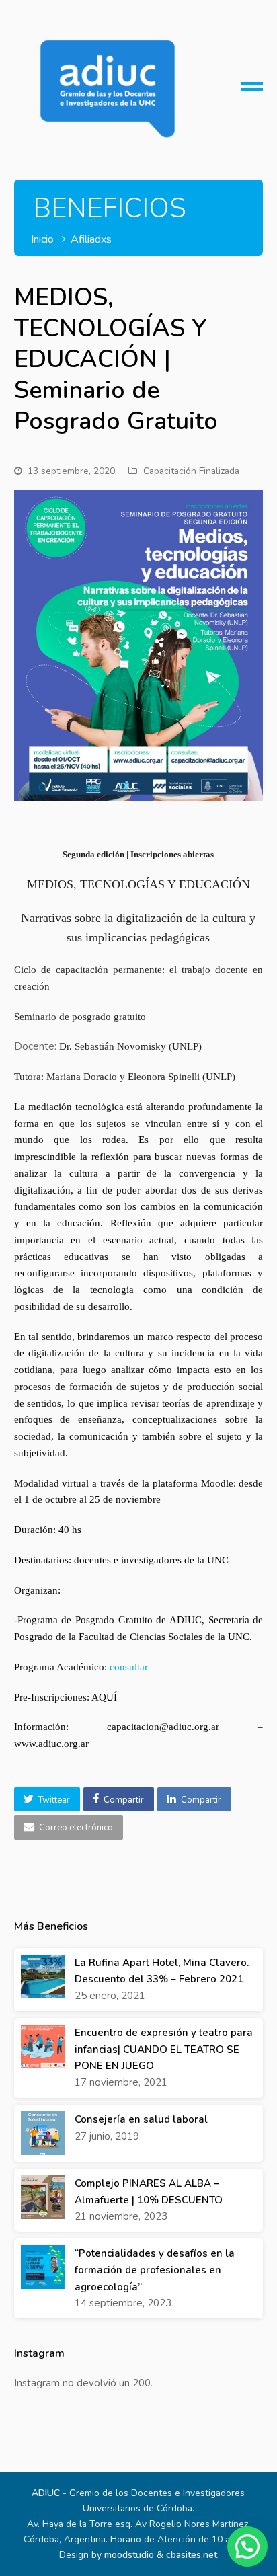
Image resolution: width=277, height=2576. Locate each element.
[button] (47, 1799)
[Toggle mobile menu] (252, 91)
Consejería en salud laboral (141, 2119)
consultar (129, 1667)
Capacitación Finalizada (191, 471)
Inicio (42, 239)
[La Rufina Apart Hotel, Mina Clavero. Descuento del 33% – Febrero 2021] (43, 1977)
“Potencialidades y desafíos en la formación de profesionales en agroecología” (155, 2270)
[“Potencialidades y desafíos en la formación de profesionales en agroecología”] (43, 2267)
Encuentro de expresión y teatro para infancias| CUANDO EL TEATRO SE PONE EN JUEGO (164, 2050)
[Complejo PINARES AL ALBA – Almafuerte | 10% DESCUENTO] (43, 2197)
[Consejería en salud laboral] (43, 2133)
